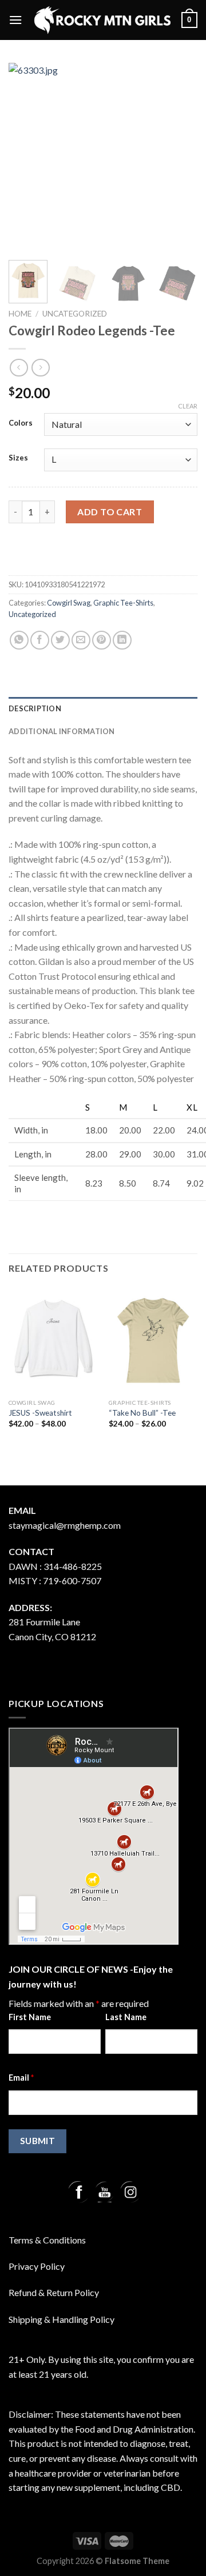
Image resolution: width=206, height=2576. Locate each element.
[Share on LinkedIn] (122, 640)
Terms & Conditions (47, 2240)
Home (20, 314)
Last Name (126, 2017)
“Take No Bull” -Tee (142, 1413)
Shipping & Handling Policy (62, 2319)
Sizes (18, 458)
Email (21, 2078)
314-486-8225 (73, 1566)
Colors (21, 423)
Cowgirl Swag (69, 603)
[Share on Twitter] (60, 640)
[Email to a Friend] (81, 640)
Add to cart (110, 512)
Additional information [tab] (62, 731)
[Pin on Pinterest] (102, 640)
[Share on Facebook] (40, 640)
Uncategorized (75, 314)
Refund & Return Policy (54, 2292)
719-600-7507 (72, 1581)
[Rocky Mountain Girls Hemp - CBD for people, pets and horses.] (102, 20)
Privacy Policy (37, 2266)
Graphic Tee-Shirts (123, 603)
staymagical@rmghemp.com (65, 1525)
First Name (30, 2017)
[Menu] (15, 20)
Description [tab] (35, 708)
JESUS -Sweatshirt (40, 1413)
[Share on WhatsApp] (19, 640)
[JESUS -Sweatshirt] (53, 1340)
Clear (188, 406)
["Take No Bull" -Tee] (153, 1340)
